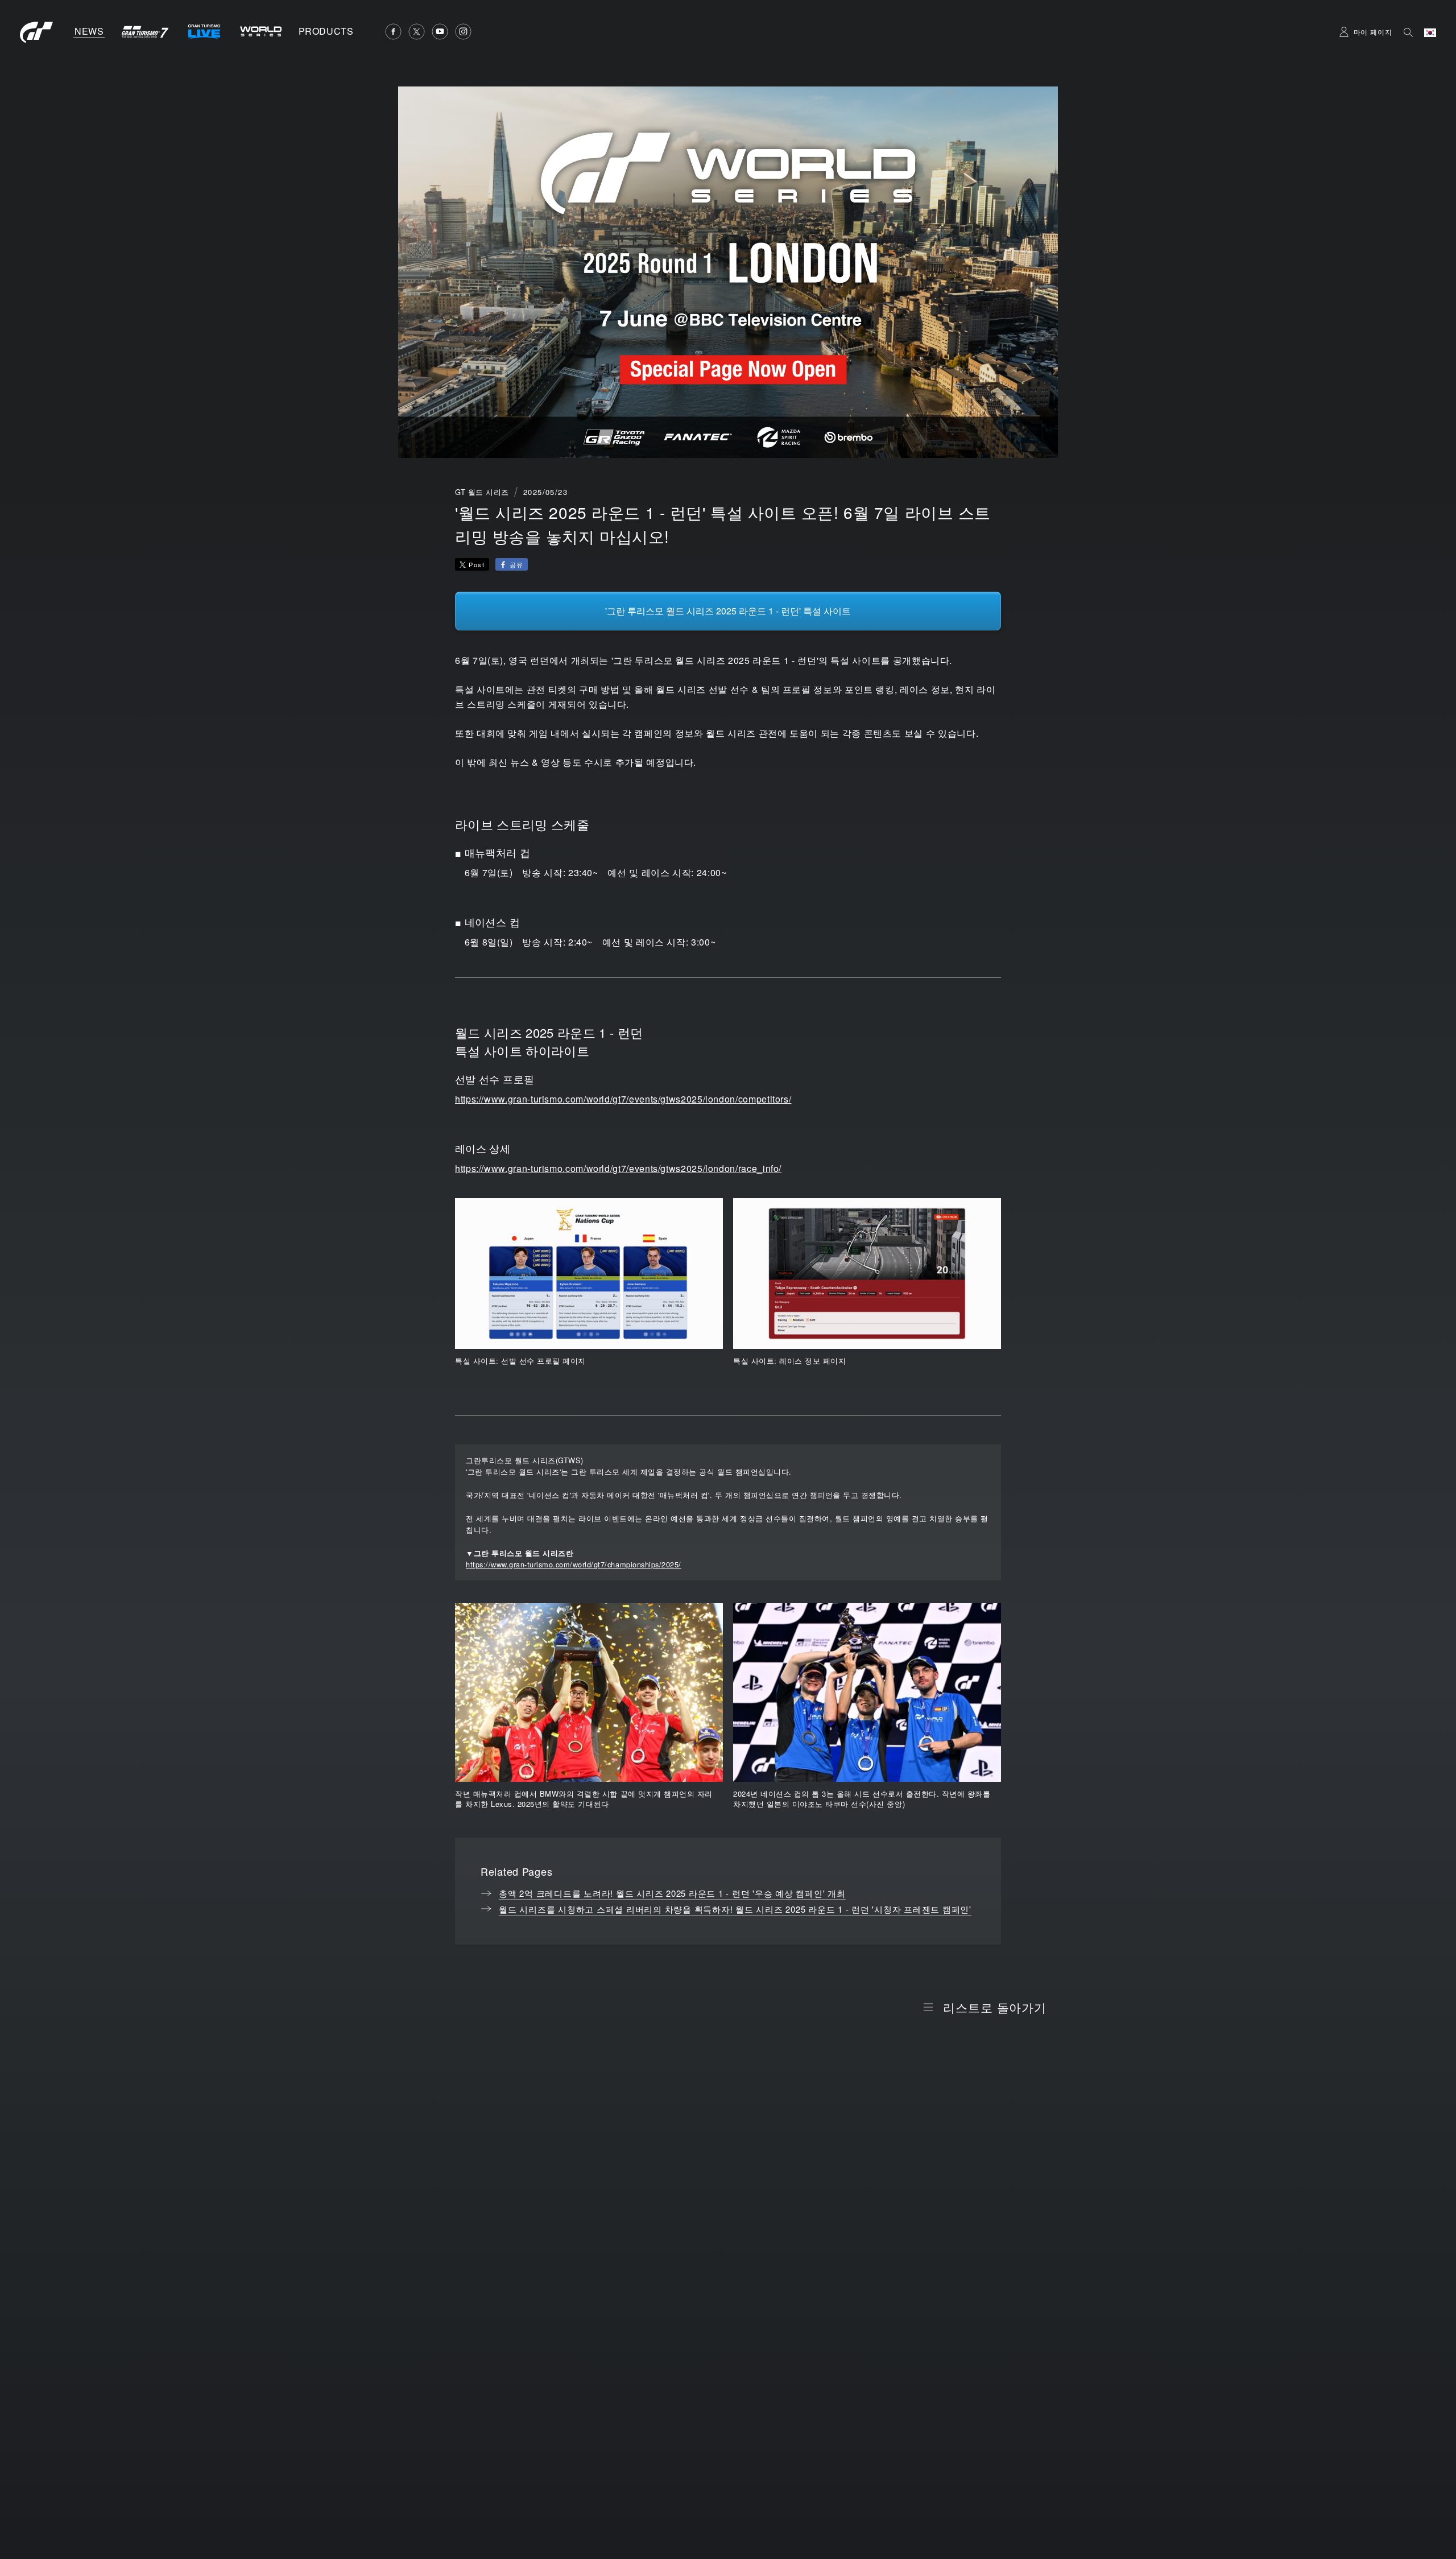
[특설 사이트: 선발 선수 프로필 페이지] (589, 1274)
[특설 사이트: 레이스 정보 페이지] (867, 1274)
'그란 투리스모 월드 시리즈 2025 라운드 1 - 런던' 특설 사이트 (728, 611)
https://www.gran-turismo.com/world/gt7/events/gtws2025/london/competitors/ (623, 1099)
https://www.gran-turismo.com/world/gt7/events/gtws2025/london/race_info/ (618, 1168)
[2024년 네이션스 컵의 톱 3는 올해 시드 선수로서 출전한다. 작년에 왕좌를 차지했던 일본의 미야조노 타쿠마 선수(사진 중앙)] (867, 1693)
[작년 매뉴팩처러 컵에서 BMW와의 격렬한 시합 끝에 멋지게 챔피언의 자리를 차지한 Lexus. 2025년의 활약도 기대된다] (589, 1693)
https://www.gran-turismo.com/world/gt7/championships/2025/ (574, 1564)
